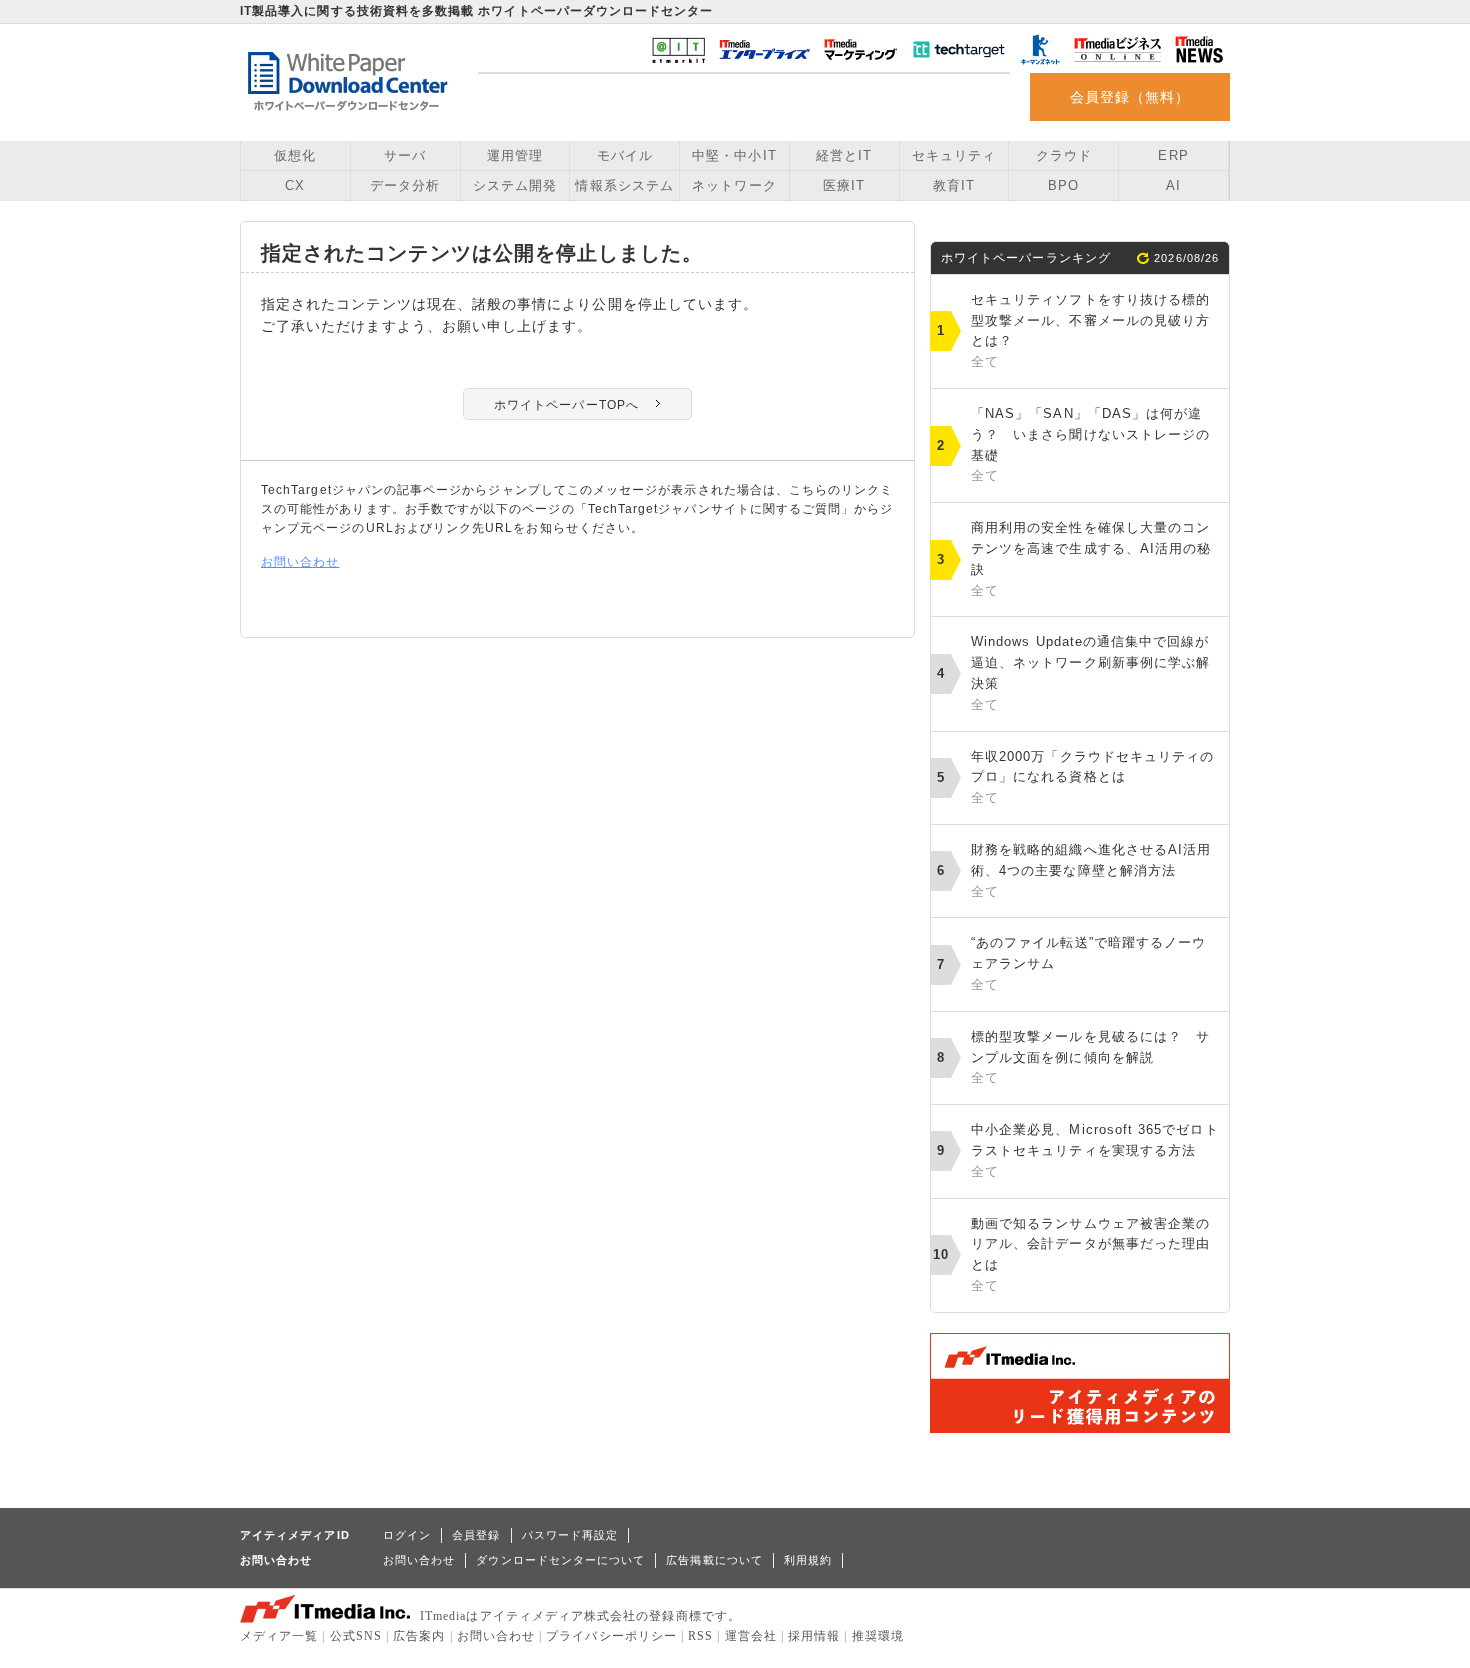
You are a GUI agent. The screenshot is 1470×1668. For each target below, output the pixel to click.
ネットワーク (734, 185)
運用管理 (515, 155)
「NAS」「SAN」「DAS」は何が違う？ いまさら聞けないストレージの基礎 (1090, 444)
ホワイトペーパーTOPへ (566, 405)
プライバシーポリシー (611, 1636)
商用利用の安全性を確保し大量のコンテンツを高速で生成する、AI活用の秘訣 (1091, 558)
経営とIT (844, 155)
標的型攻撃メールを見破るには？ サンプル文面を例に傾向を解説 (1090, 1057)
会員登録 (476, 1535)
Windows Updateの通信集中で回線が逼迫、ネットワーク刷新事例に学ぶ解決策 (1090, 672)
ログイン (407, 1535)
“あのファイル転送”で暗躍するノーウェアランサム (1088, 963)
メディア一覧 (279, 1636)
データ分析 (405, 185)
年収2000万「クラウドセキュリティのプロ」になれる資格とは (1092, 777)
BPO (1063, 185)
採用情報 (814, 1636)
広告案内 (419, 1636)
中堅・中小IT (734, 155)
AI (1173, 185)
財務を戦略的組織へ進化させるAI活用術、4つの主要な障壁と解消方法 (1091, 870)
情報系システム (624, 185)
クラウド (1064, 155)
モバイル (625, 155)
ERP (1173, 155)
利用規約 (808, 1560)
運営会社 (751, 1636)
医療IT (844, 185)
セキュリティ (954, 155)
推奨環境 (878, 1636)
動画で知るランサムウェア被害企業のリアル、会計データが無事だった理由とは (1090, 1254)
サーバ (405, 155)
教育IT (954, 185)
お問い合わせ (300, 562)
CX (295, 185)
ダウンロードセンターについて (560, 1560)
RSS (700, 1636)
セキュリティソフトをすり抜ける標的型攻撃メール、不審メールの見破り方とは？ (1090, 330)
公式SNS (356, 1636)
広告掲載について (714, 1560)
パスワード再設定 (570, 1535)
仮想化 (295, 155)
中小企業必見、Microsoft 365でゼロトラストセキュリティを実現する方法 (1095, 1150)
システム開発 (515, 185)
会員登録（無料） (1130, 97)
